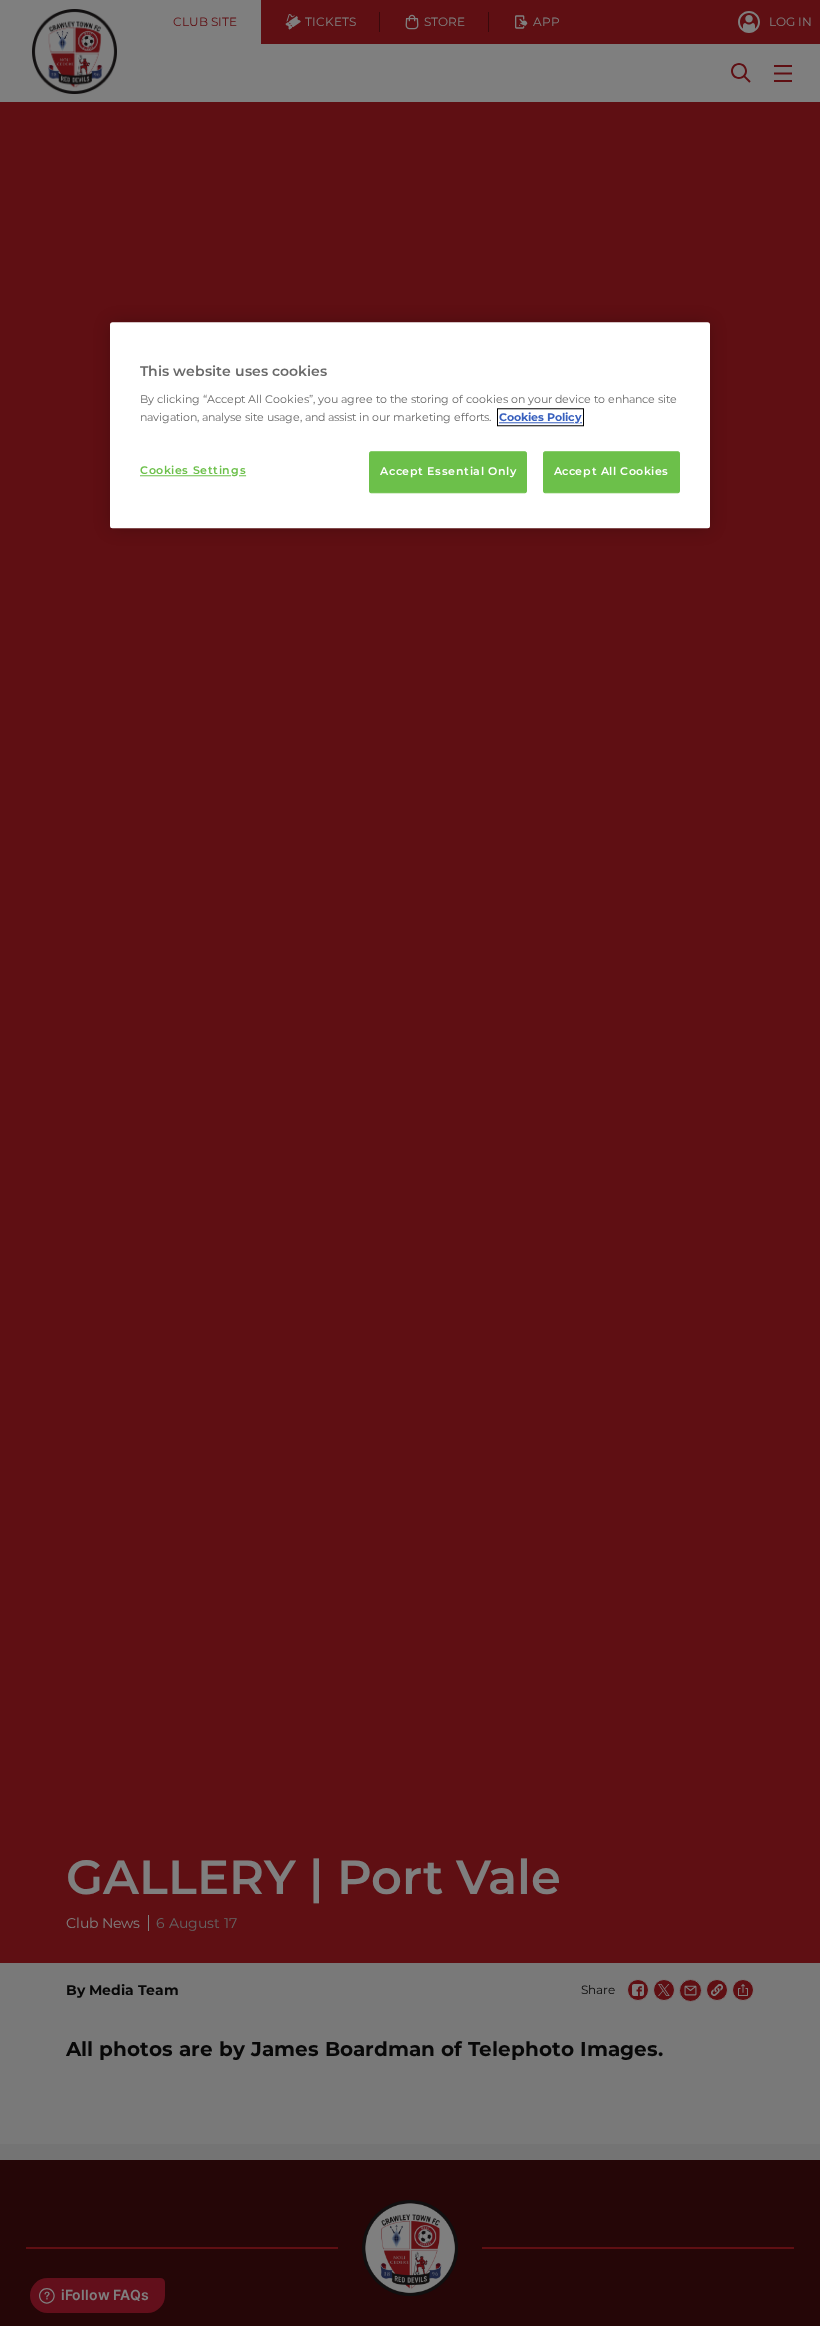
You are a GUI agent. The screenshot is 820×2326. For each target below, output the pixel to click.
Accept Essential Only (448, 471)
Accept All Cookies (611, 471)
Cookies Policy (540, 417)
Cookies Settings (193, 470)
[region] (410, 425)
